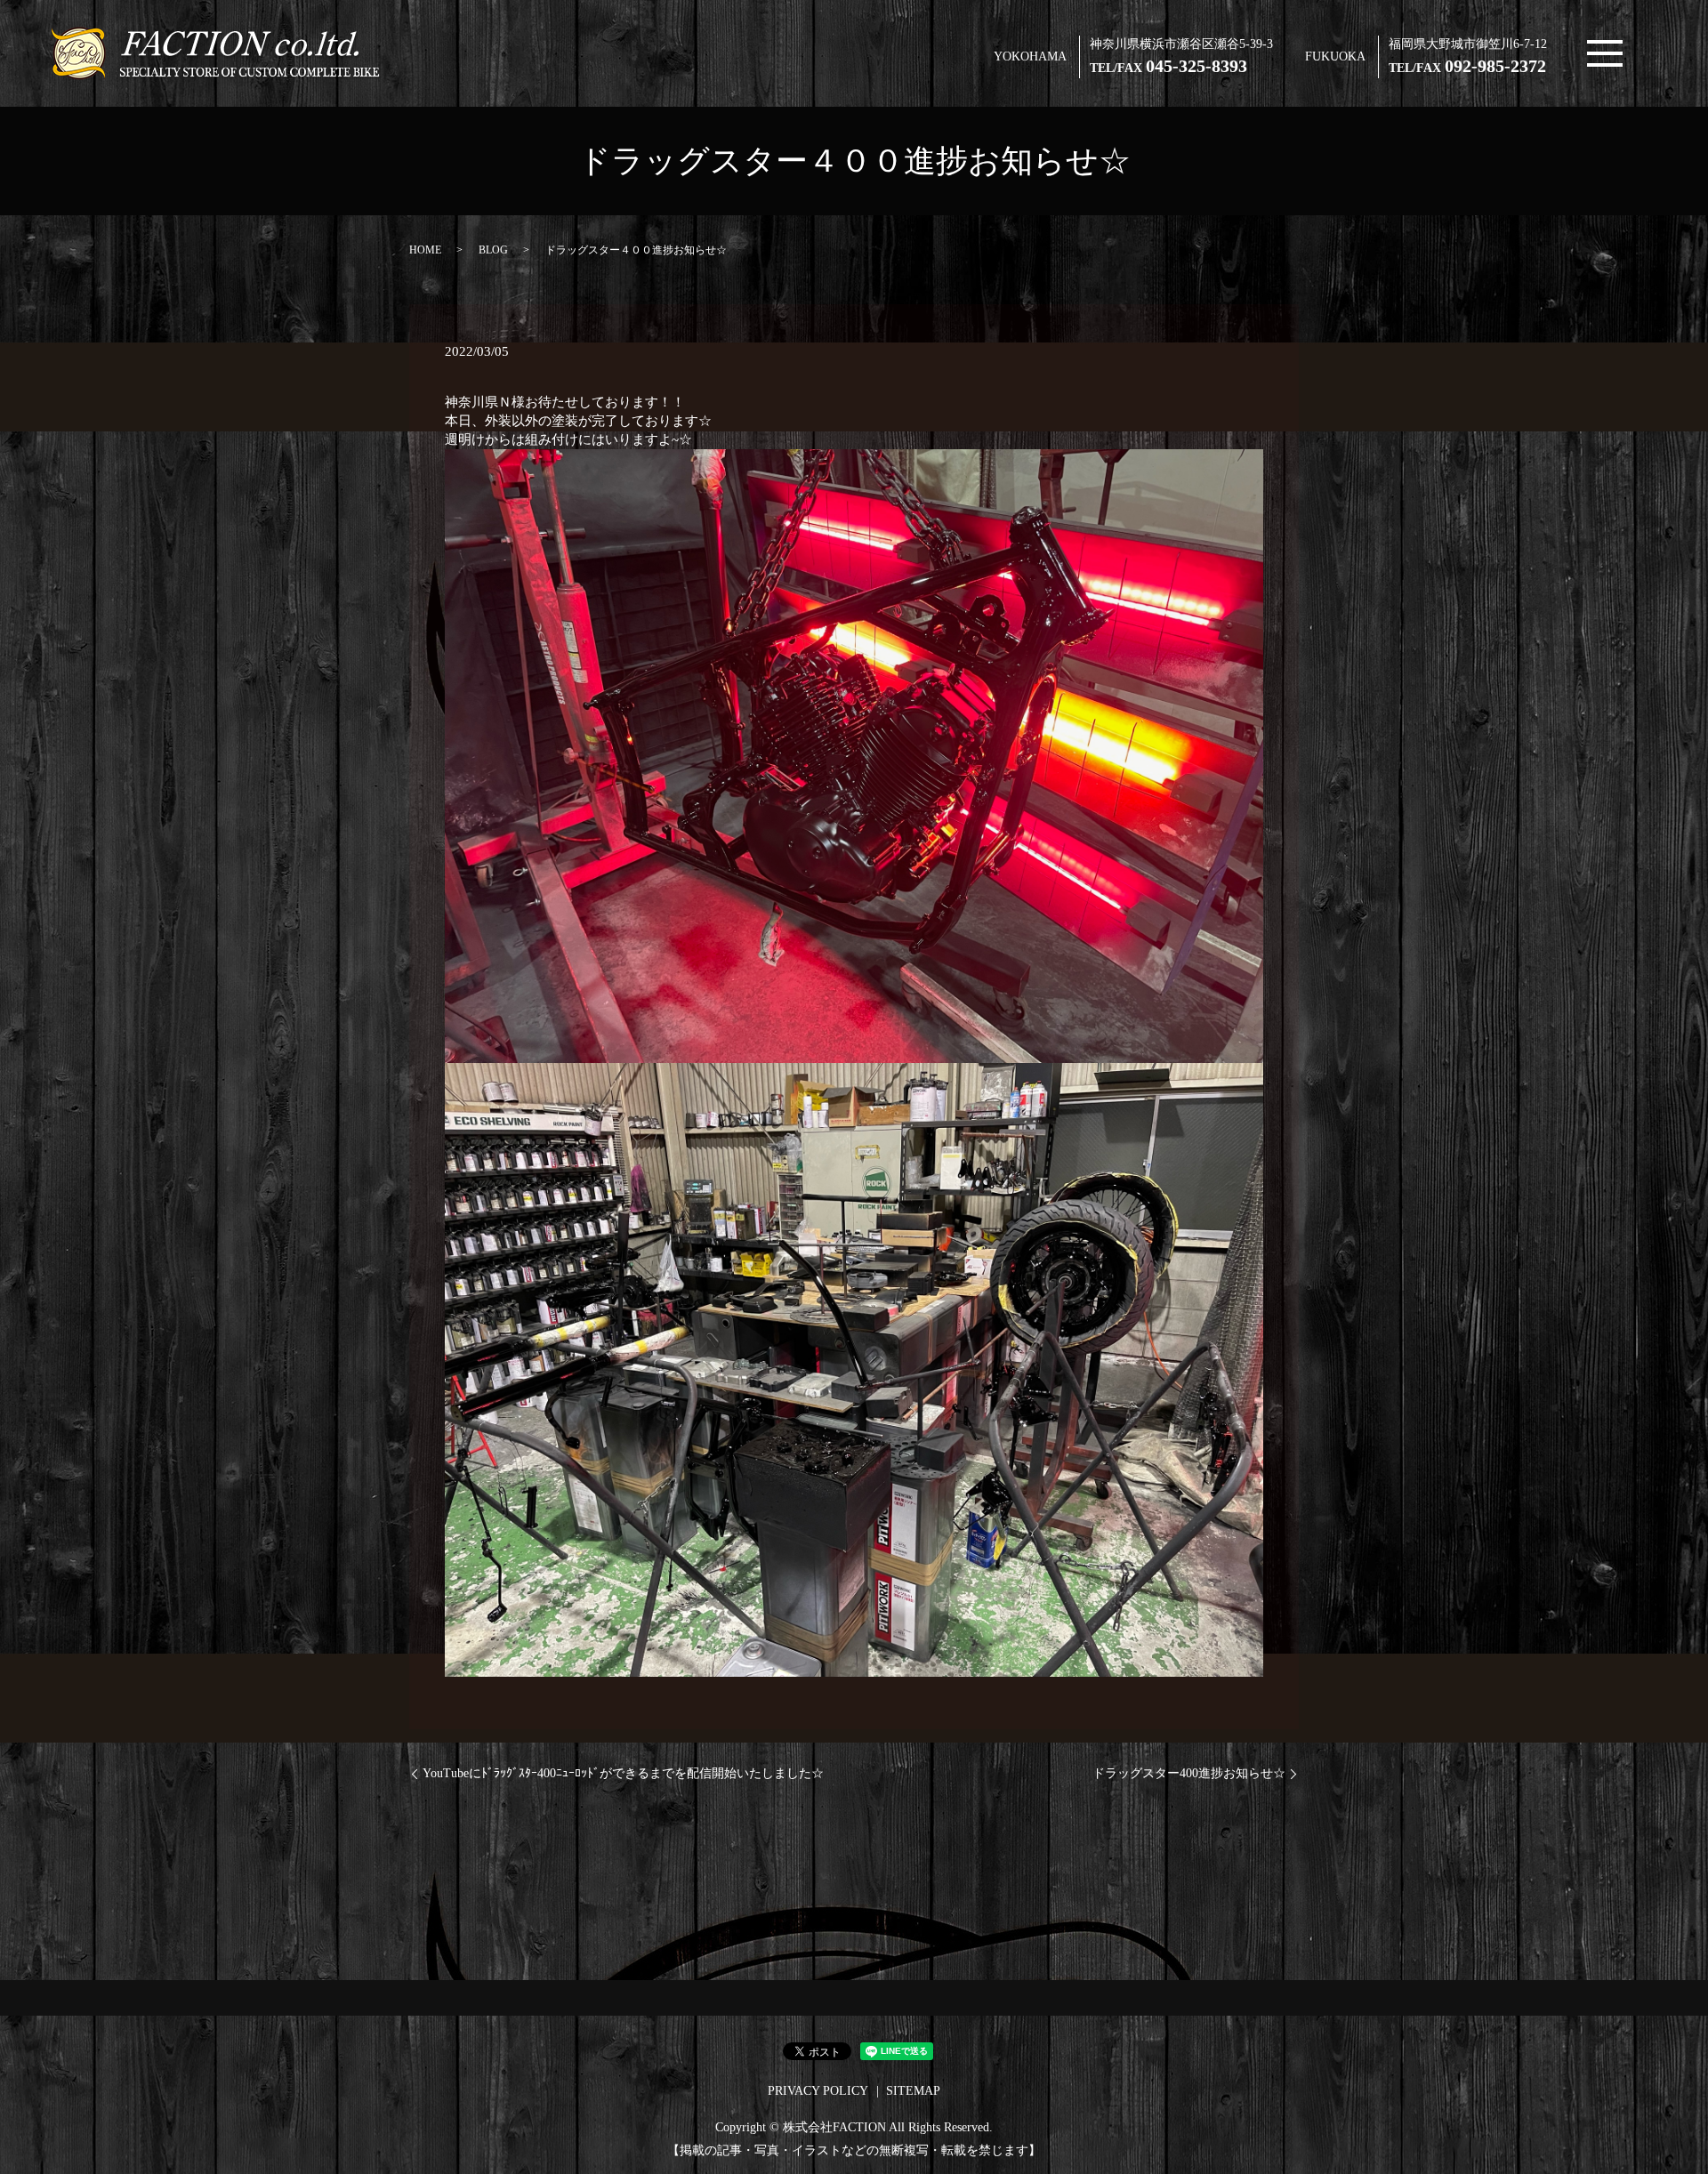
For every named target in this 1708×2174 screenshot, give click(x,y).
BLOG (493, 250)
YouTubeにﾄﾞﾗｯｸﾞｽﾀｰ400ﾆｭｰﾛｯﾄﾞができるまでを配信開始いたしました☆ (623, 1773)
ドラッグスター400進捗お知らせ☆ (1189, 1773)
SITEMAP (913, 2091)
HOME (425, 250)
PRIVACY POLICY (818, 2091)
